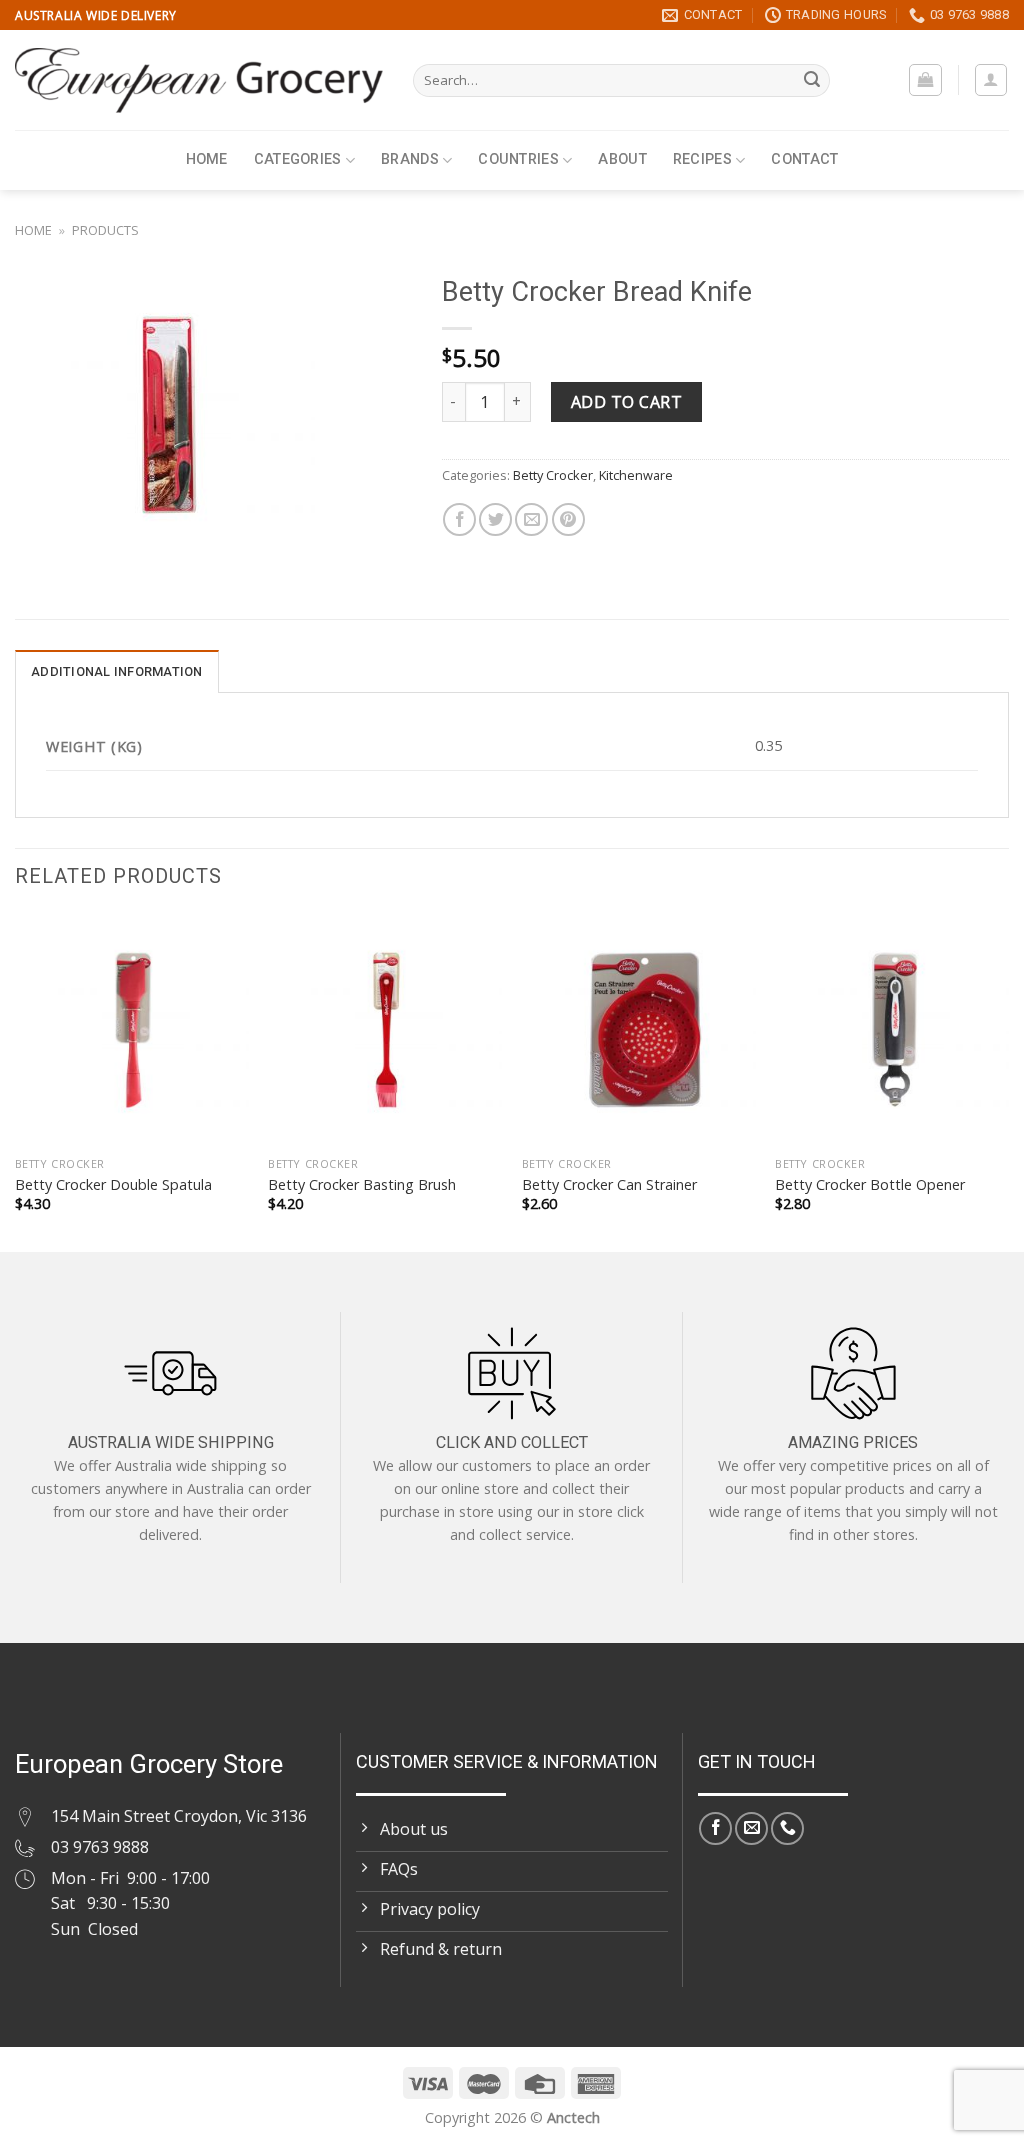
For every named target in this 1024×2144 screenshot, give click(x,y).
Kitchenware (636, 475)
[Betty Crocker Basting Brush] (385, 1030)
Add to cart (626, 402)
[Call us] (787, 1828)
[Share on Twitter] (495, 519)
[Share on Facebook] (459, 519)
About (622, 159)
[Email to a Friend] (531, 519)
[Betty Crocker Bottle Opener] (892, 1030)
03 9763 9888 (100, 1847)
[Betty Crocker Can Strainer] (639, 1030)
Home (207, 159)
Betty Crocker (553, 475)
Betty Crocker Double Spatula (113, 1185)
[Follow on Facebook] (715, 1828)
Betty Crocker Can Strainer (609, 1185)
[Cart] (925, 80)
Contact (804, 159)
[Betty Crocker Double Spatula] (132, 1030)
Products (105, 230)
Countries (518, 159)
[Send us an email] (751, 1828)
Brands (410, 159)
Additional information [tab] (117, 671)
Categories (298, 159)
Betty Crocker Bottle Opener (870, 1185)
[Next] (1008, 1080)
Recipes (702, 159)
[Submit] (812, 81)
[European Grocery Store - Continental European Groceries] (199, 80)
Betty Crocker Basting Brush (362, 1185)
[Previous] (16, 1080)
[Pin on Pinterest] (568, 519)
